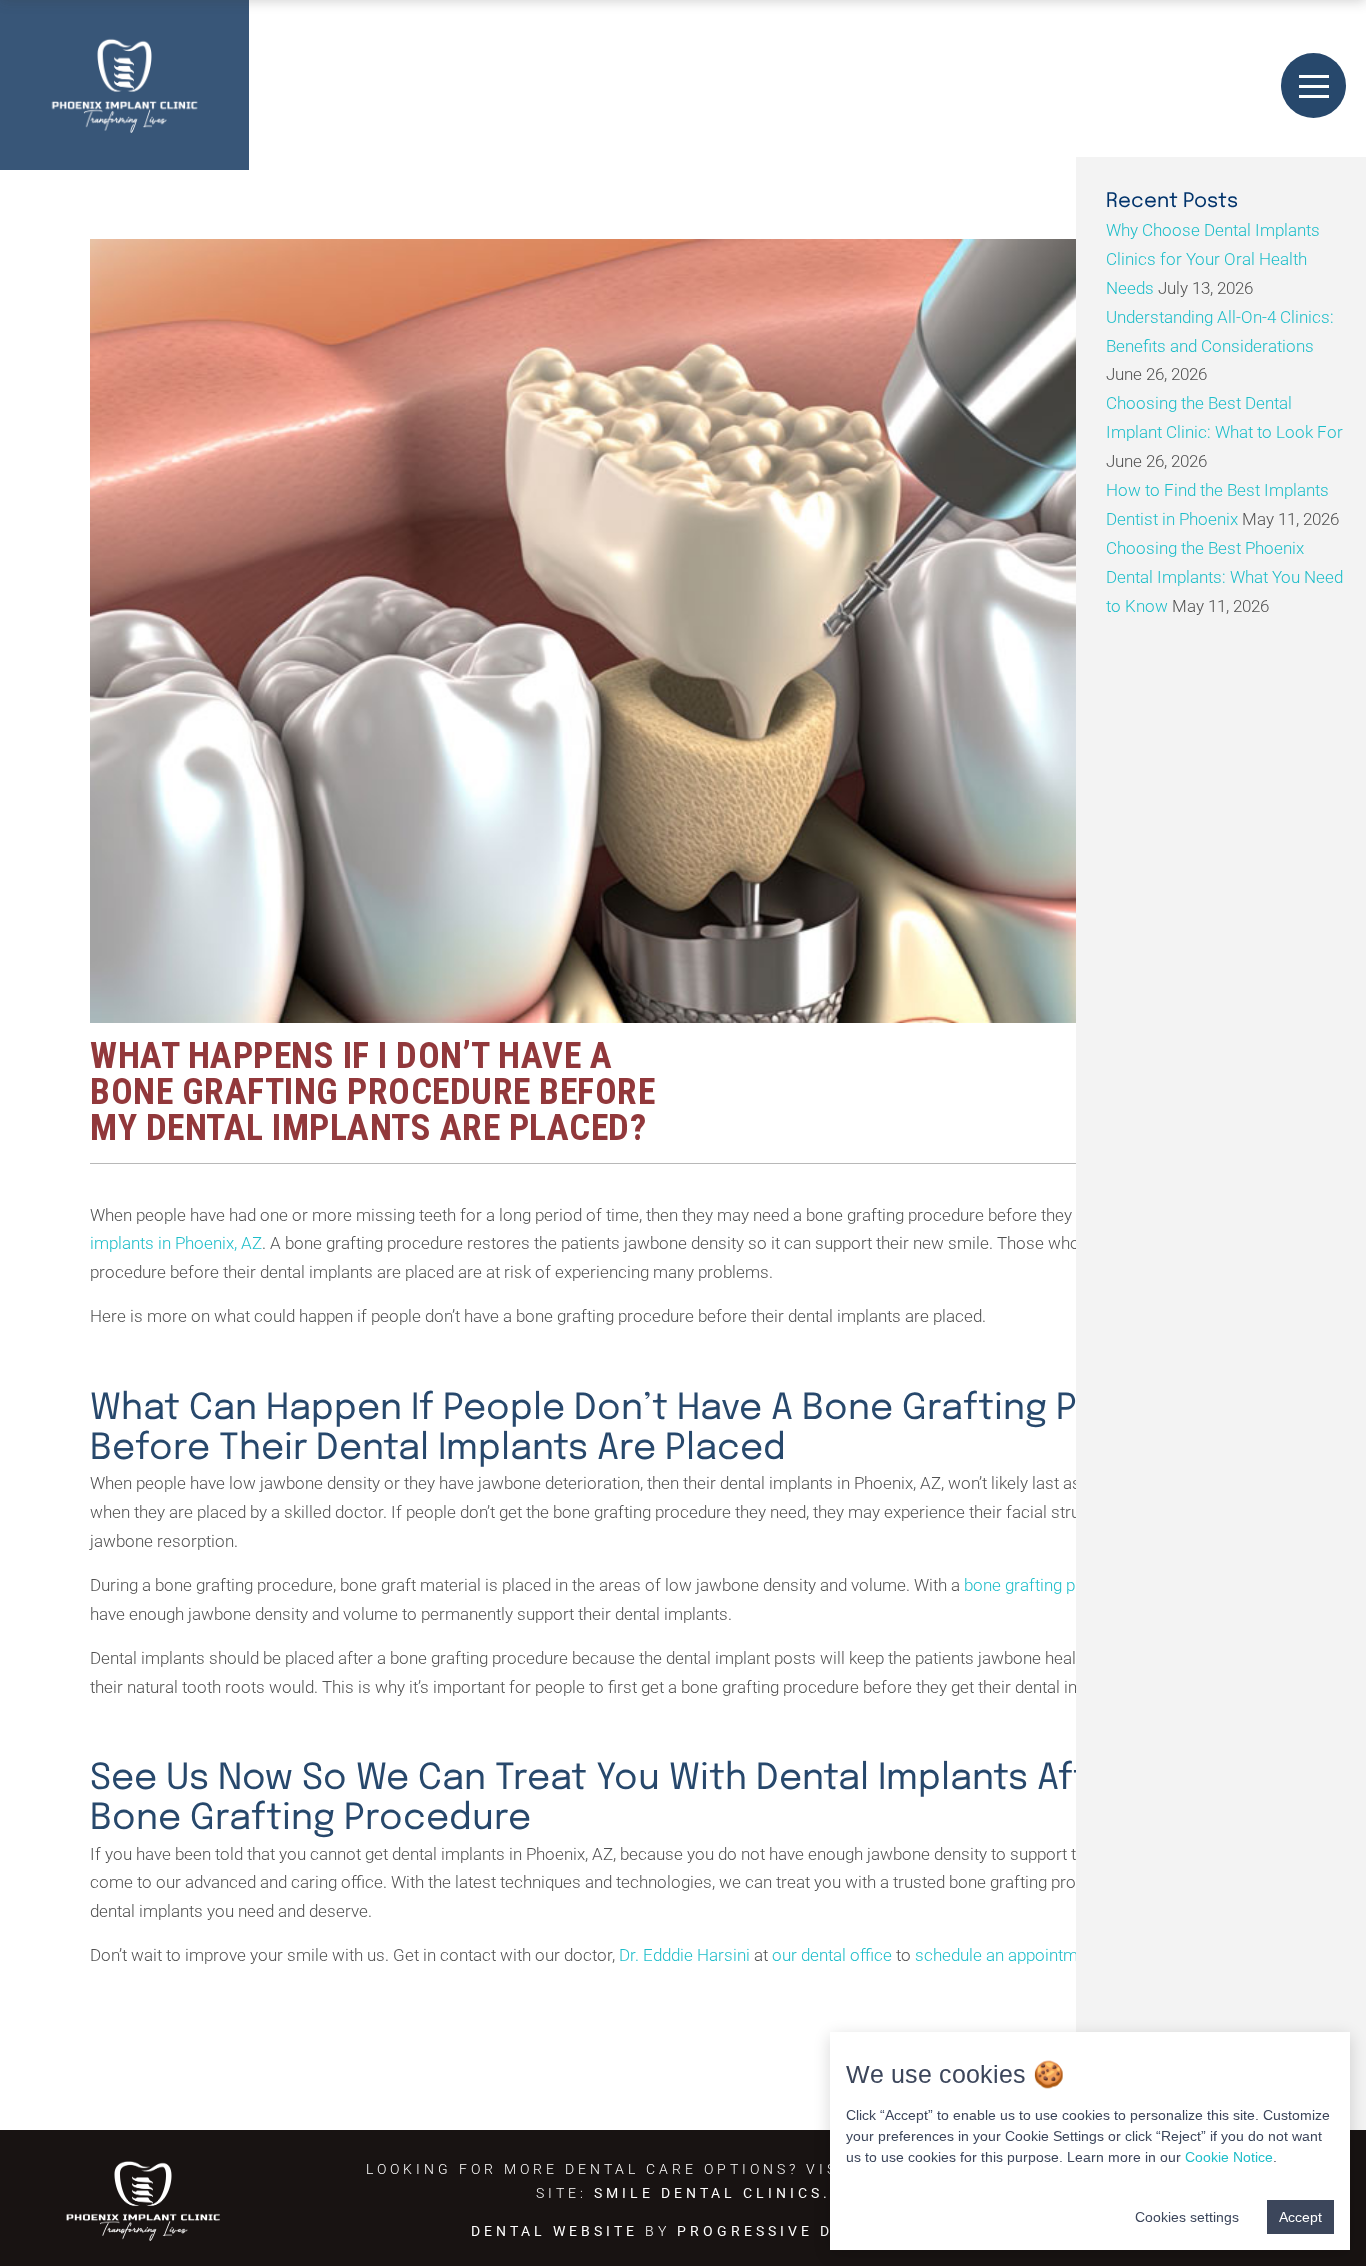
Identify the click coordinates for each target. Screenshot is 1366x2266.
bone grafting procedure (1053, 1585)
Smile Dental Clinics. (712, 2193)
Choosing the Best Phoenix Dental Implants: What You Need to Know (1224, 577)
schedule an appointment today (1030, 1955)
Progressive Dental (786, 2231)
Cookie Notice (1229, 2157)
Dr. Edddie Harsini (684, 1955)
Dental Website (554, 2231)
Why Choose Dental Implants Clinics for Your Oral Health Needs (1213, 259)
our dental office (832, 1955)
